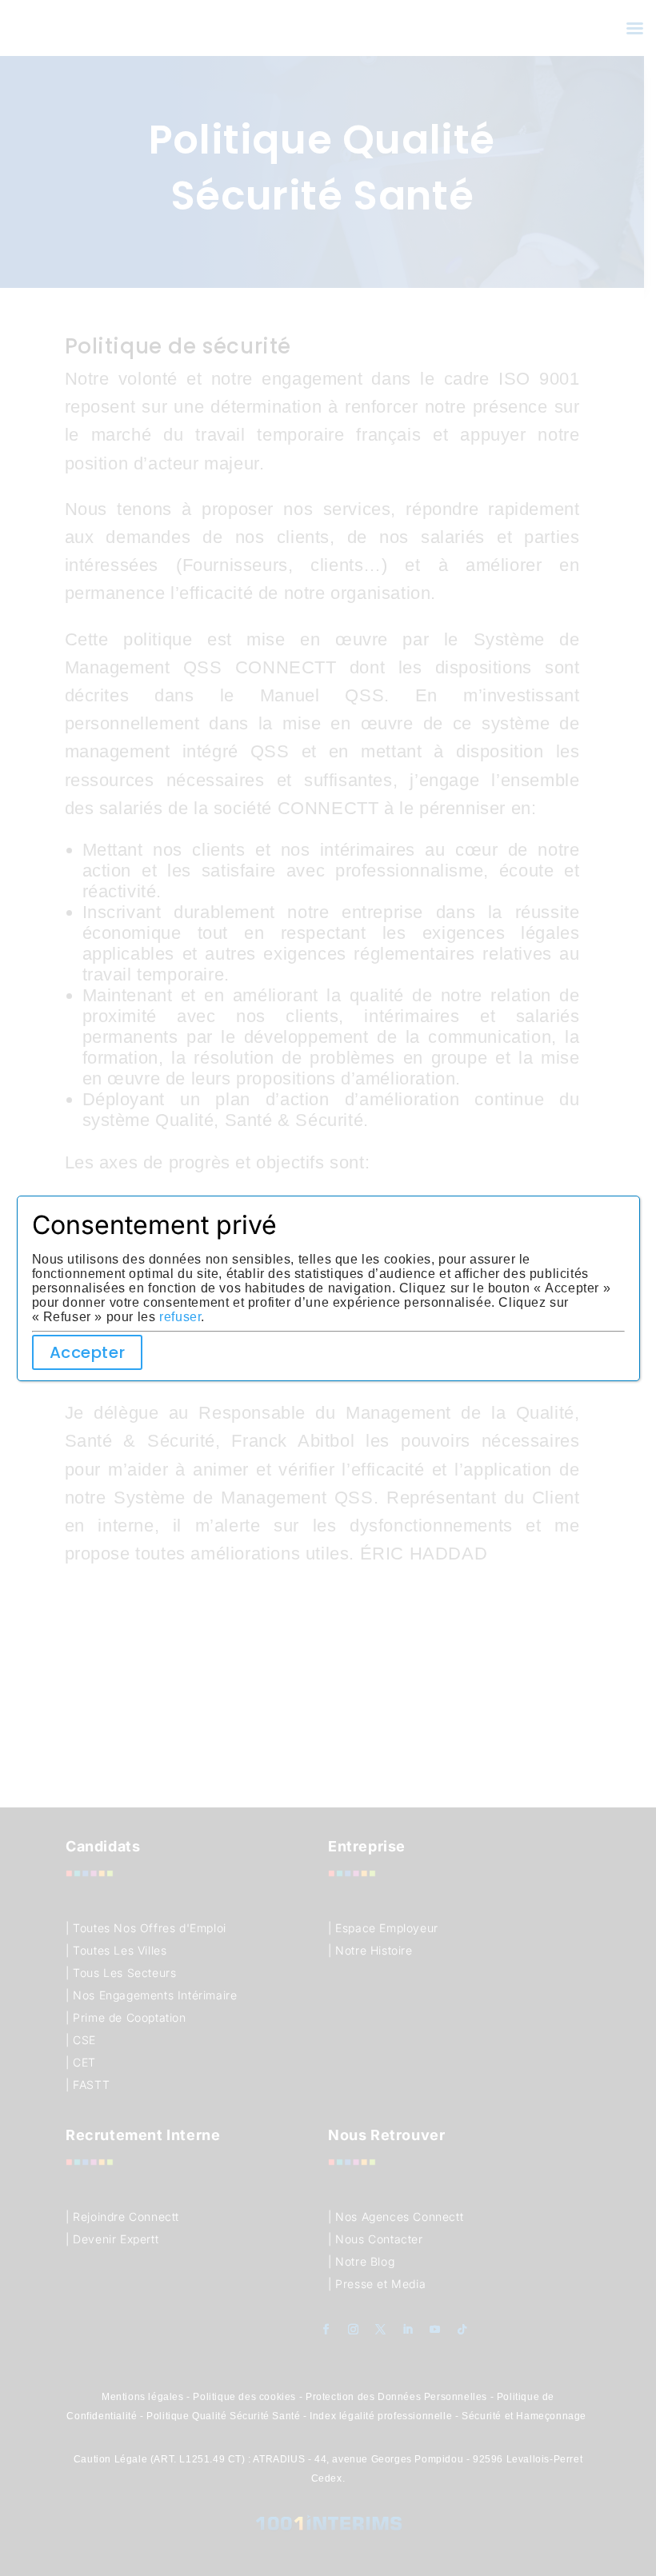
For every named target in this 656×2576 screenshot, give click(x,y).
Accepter (88, 1352)
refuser (180, 1317)
